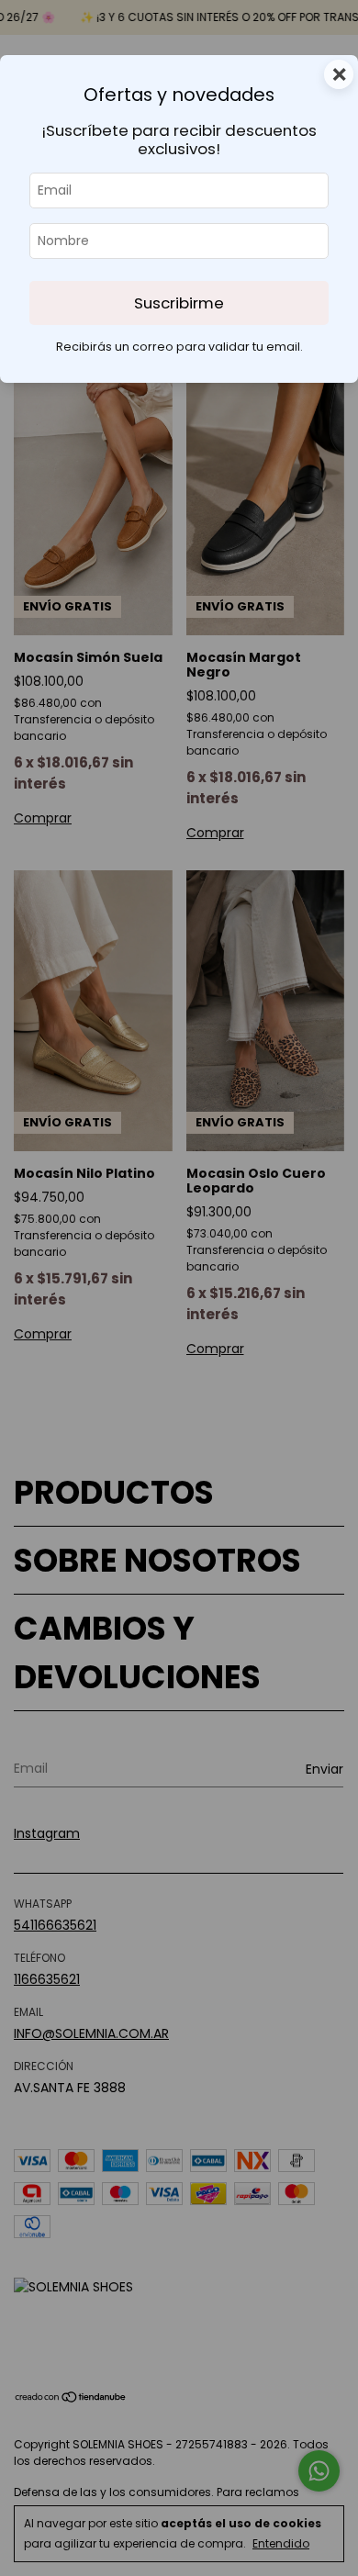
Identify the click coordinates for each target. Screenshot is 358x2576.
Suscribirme (179, 303)
